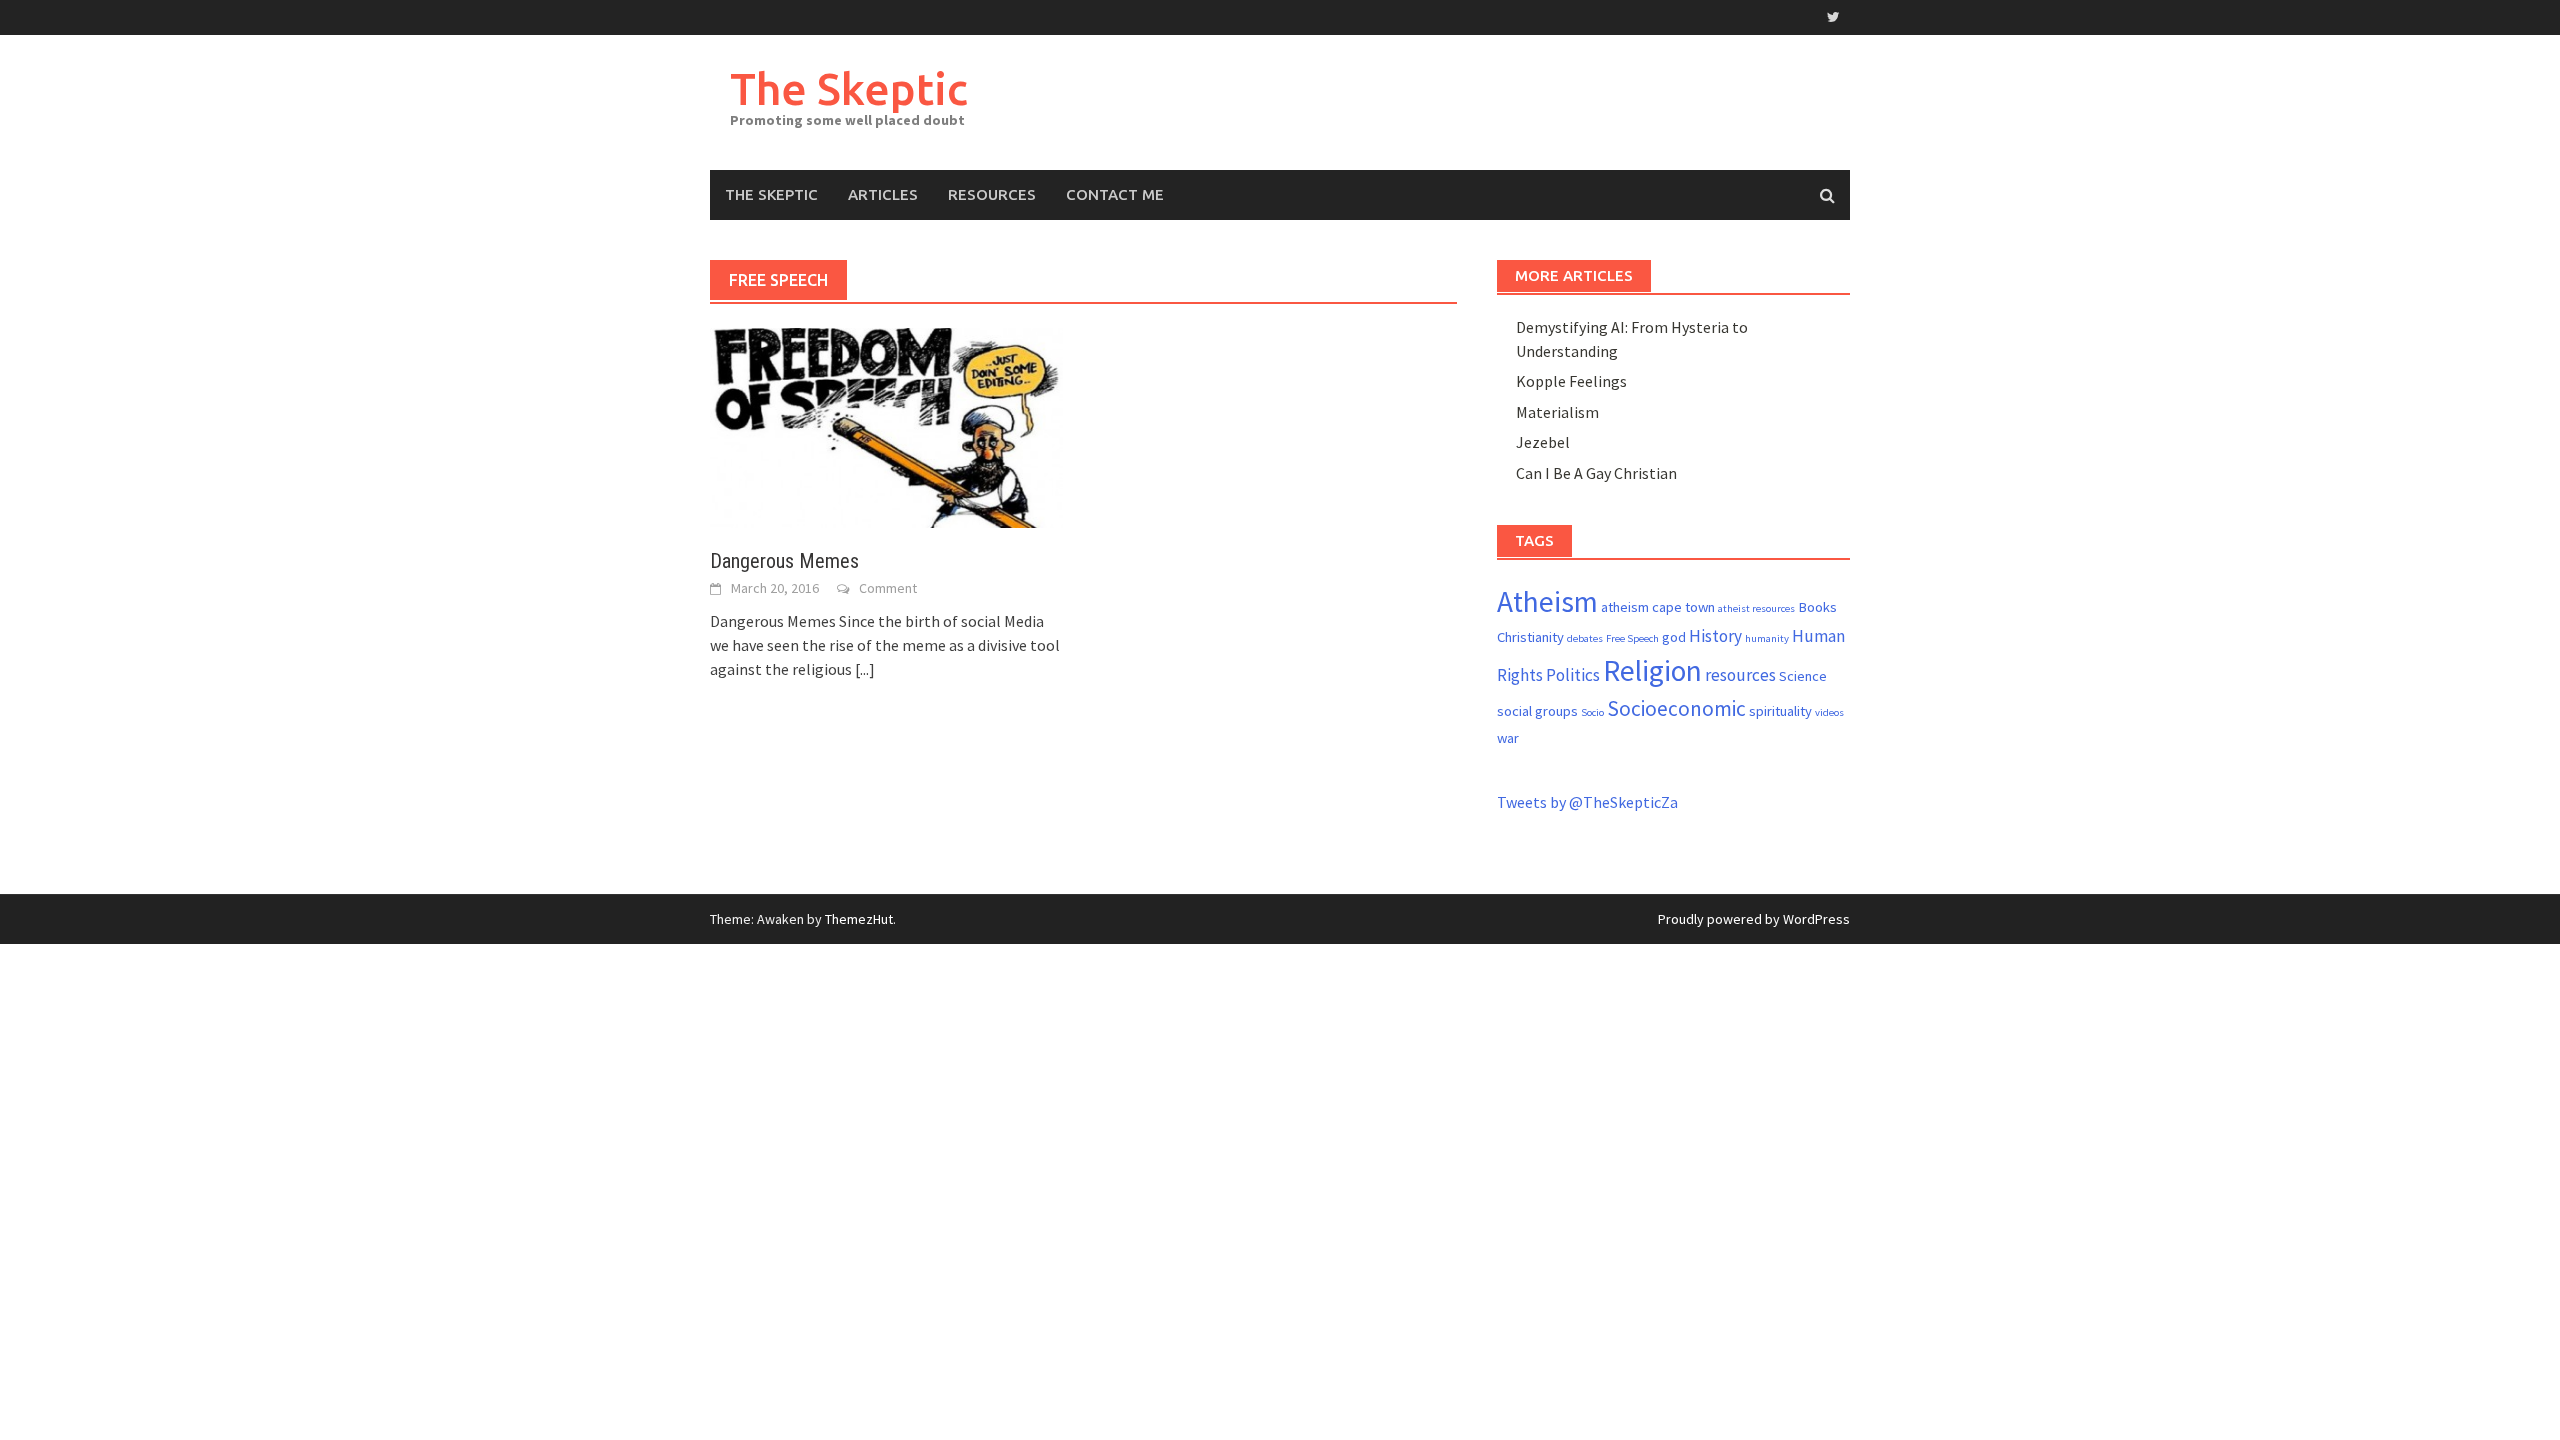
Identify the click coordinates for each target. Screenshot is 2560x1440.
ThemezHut (859, 919)
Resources (992, 194)
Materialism (1557, 412)
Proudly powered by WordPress (1754, 919)
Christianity (1530, 637)
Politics (1573, 675)
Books (1817, 607)
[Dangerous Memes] (886, 426)
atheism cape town (1658, 607)
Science (1803, 676)
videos (1829, 712)
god (1674, 637)
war (1508, 738)
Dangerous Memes (784, 561)
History (1715, 636)
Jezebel (1543, 442)
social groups (1537, 711)
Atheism (1547, 601)
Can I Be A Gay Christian (1596, 473)
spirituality (1780, 711)
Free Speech (1632, 638)
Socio (1592, 712)
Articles (883, 194)
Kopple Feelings (1571, 381)
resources (1740, 675)
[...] (865, 669)
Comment (888, 588)
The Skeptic (849, 88)
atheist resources (1756, 608)
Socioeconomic (1676, 708)
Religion (1652, 670)
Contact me (1115, 194)
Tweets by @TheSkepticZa (1587, 802)
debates (1585, 638)
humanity (1767, 638)
